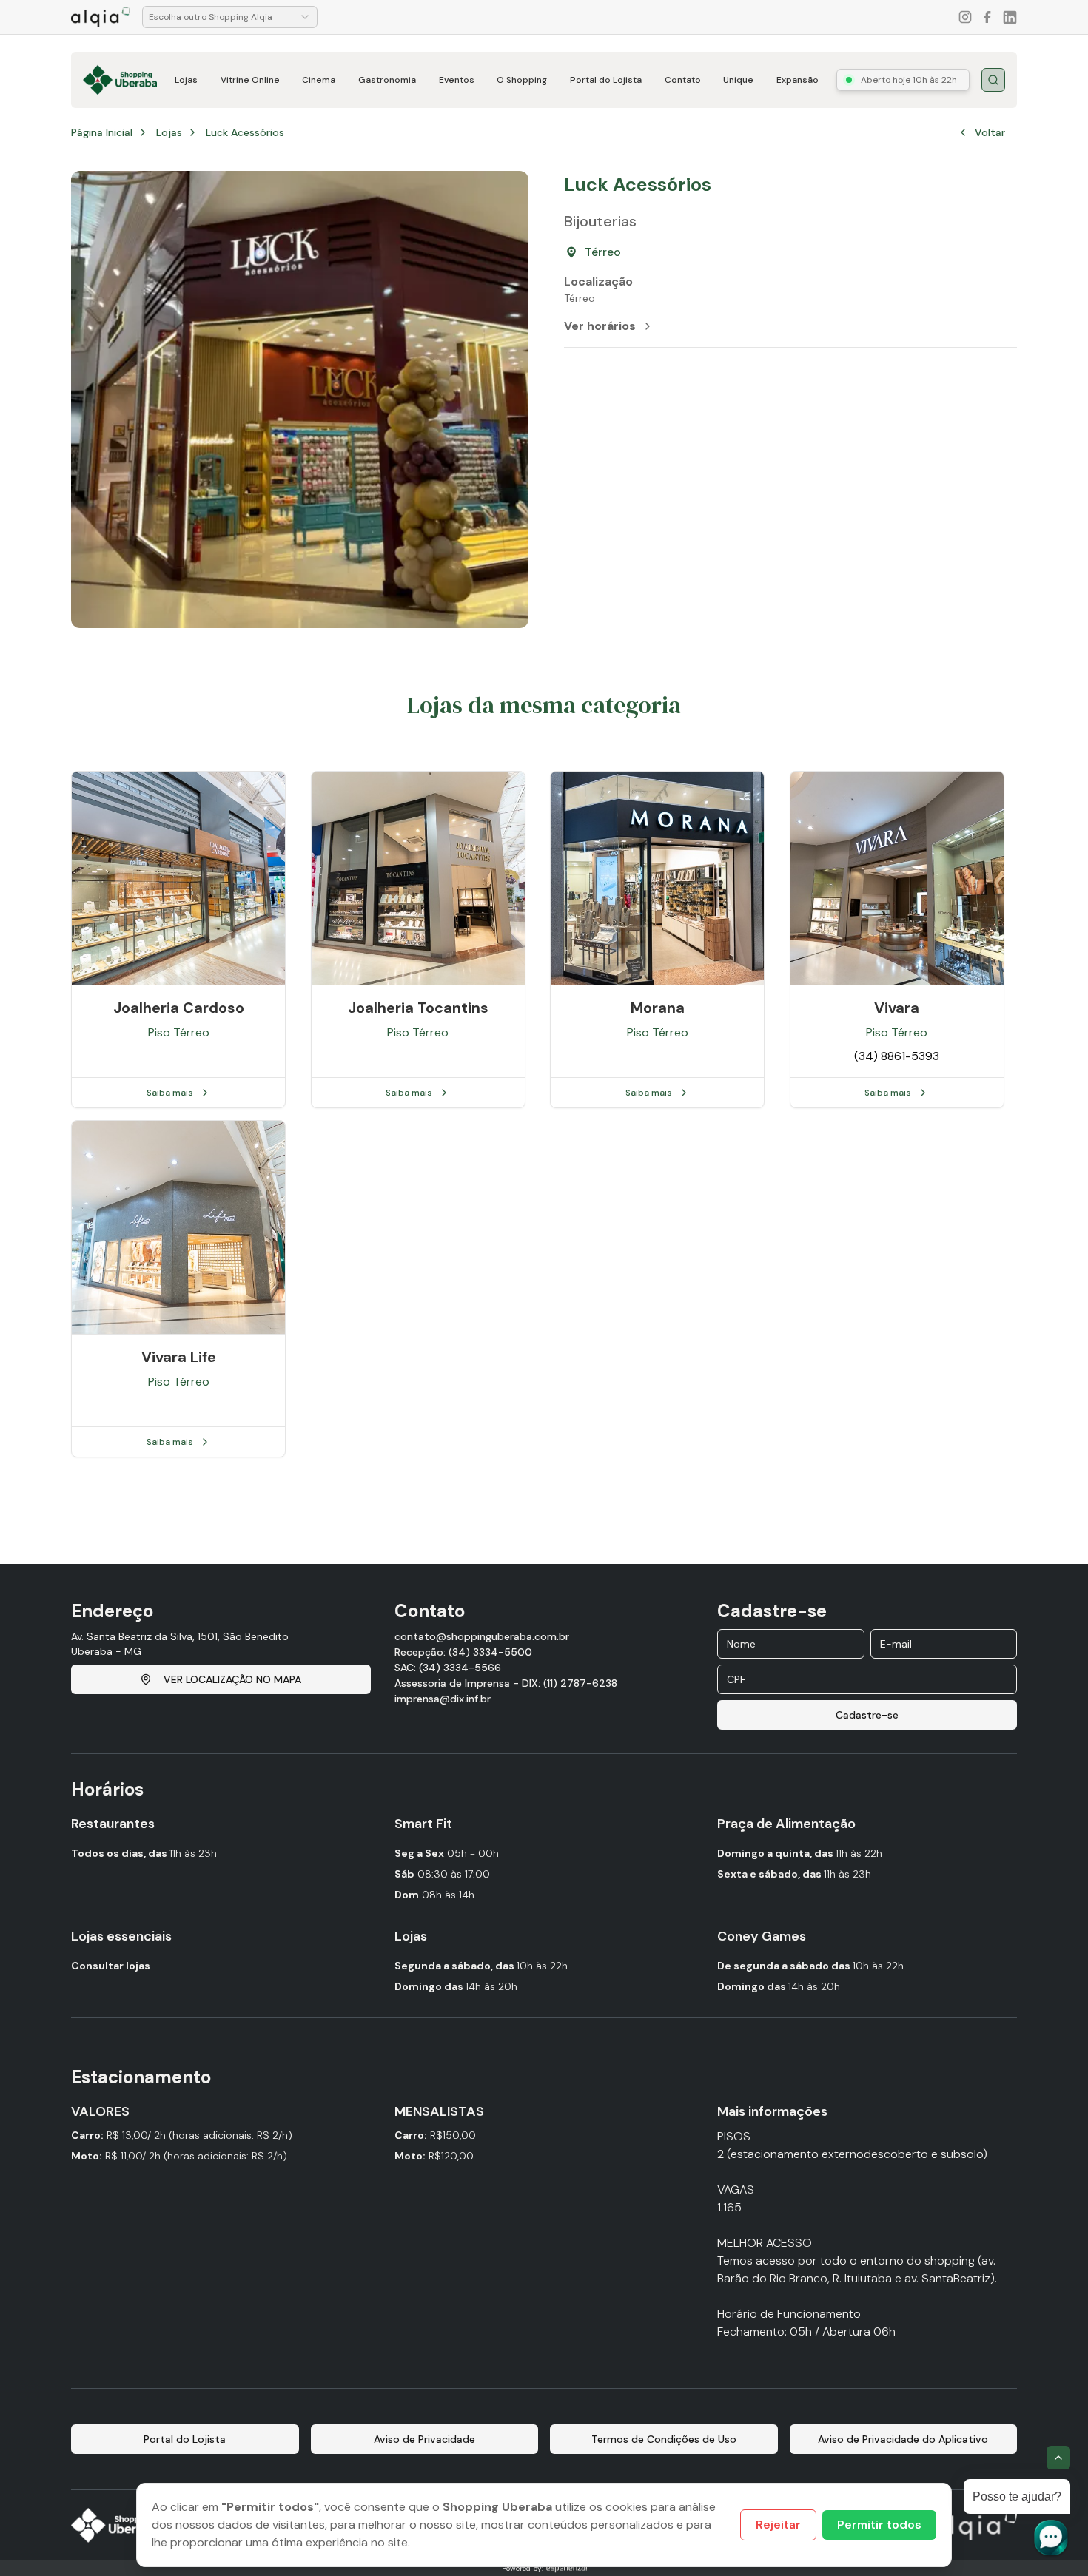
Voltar (990, 132)
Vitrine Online (250, 80)
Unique (738, 80)
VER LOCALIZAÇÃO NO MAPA (232, 1679)
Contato (683, 80)
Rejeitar (778, 2525)
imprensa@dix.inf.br (443, 1699)
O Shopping (522, 80)
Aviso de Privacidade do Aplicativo (903, 2439)
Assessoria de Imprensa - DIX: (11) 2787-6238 (506, 1683)
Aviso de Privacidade (424, 2439)
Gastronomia (387, 80)
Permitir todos (879, 2525)
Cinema (319, 80)
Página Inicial (102, 132)
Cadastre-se (867, 1715)
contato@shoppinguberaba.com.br (482, 1636)
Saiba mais (170, 1093)
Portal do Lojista (606, 80)
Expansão (797, 80)
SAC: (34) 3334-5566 (448, 1668)
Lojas (186, 80)
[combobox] (230, 17)
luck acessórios (245, 132)
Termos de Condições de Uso (664, 2439)
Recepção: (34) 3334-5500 (463, 1652)
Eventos (457, 80)
